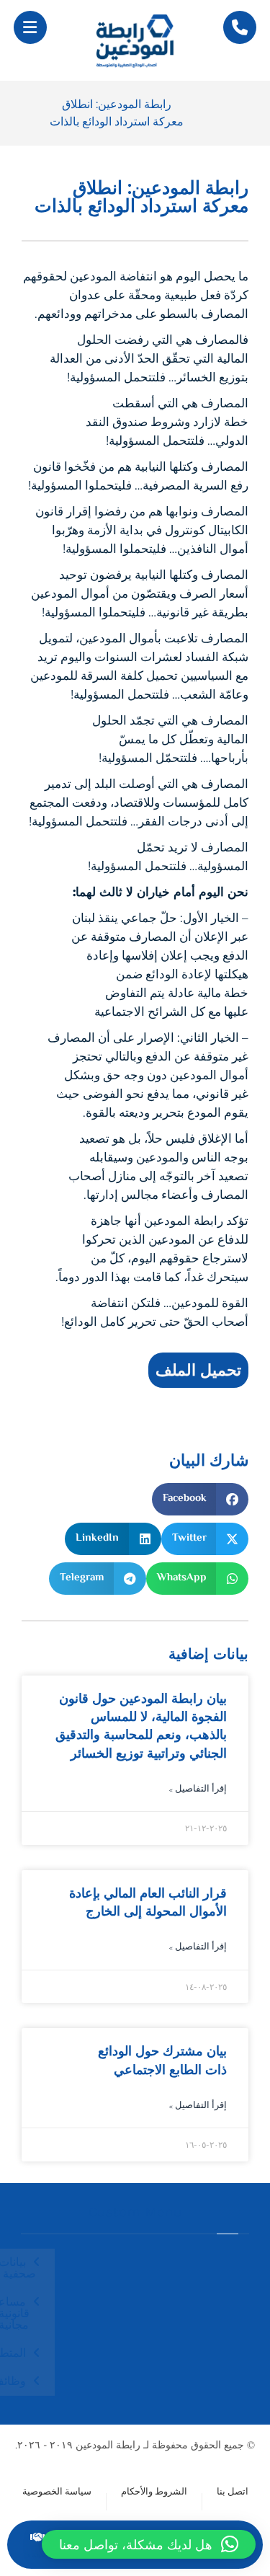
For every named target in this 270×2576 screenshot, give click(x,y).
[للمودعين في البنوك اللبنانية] (135, 40)
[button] (30, 27)
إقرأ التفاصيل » (198, 1790)
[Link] (240, 28)
